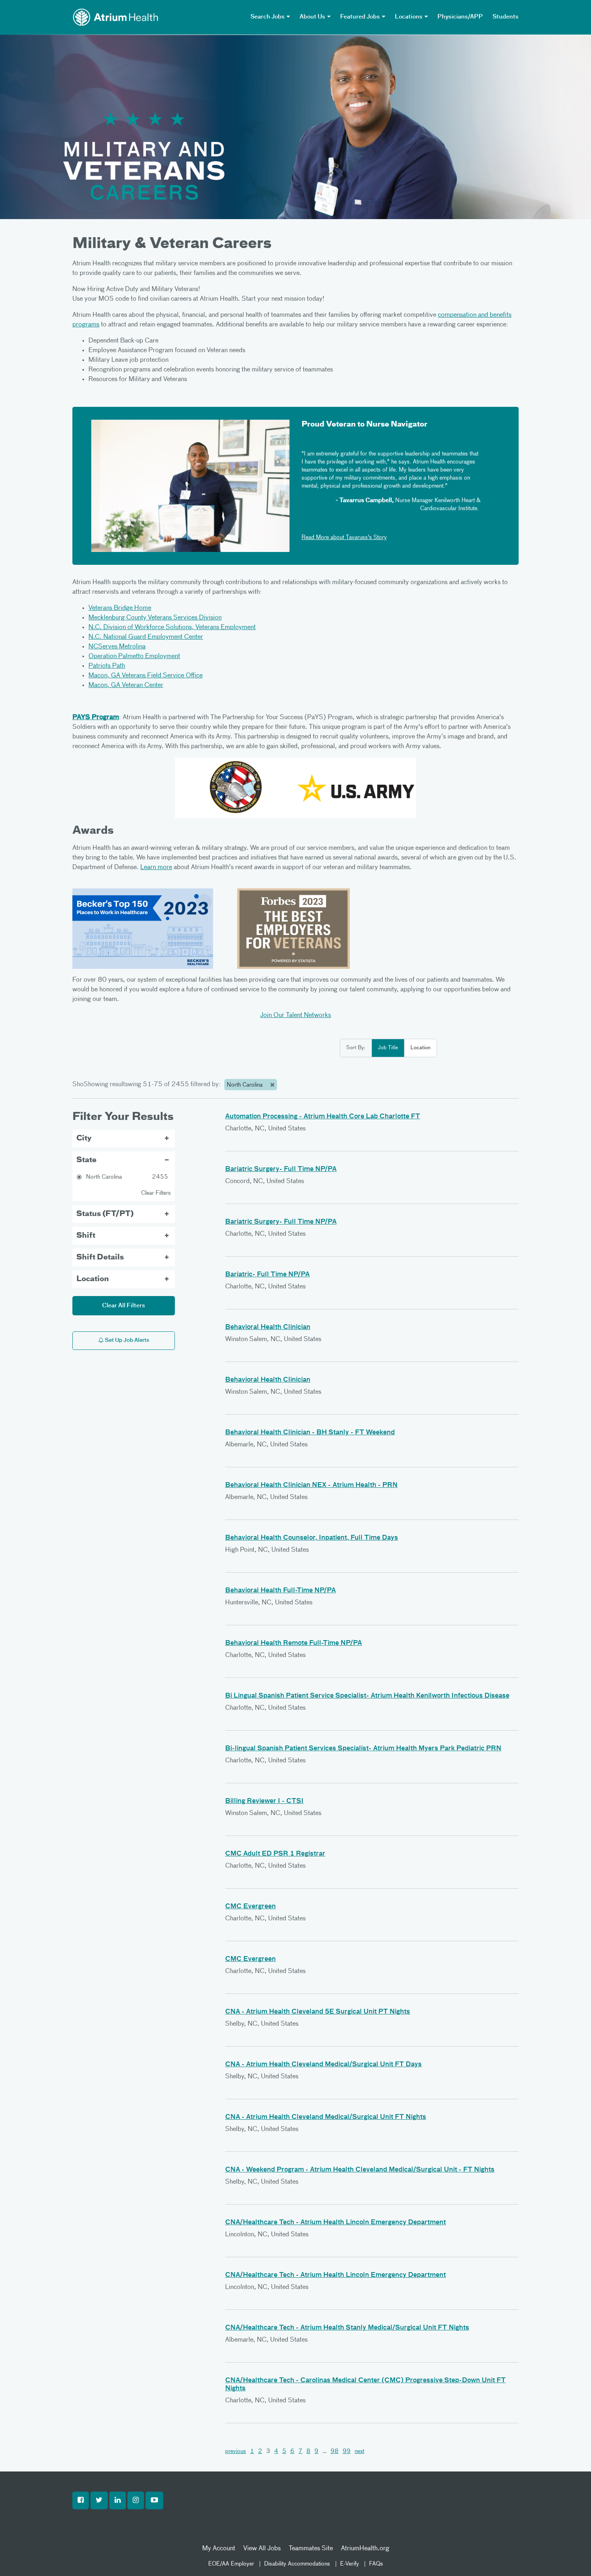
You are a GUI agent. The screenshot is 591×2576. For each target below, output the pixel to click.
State (86, 1160)
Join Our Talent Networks (295, 1015)
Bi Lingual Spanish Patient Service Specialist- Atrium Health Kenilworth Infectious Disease (367, 1696)
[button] (81, 2500)
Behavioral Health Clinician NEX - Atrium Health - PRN (311, 1485)
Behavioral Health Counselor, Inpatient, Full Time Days (312, 1538)
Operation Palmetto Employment (134, 656)
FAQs (376, 2564)
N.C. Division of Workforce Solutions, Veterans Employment (172, 628)
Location (421, 1048)
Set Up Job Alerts (126, 1340)
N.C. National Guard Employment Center (146, 637)
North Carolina (245, 1085)
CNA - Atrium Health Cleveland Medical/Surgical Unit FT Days (323, 2065)
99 (347, 2451)
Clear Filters (156, 1193)
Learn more (156, 868)
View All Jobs (262, 2549)
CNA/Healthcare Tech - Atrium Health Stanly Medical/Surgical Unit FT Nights (347, 2328)
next (359, 2451)
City (84, 1138)
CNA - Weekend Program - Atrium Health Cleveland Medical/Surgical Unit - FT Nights (360, 2170)
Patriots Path (107, 666)
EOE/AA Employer (231, 2564)
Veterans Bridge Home (120, 608)
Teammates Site (311, 2549)
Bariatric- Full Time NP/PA (267, 1275)
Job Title (388, 1048)
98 (334, 2451)
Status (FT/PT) (105, 1214)
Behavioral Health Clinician (268, 1327)
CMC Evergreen (250, 1907)
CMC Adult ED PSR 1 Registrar (275, 1854)
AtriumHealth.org (365, 2549)
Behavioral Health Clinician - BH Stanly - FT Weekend (310, 1433)
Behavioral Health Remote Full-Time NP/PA (293, 1643)
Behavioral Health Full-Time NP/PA (280, 1591)
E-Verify (350, 2564)
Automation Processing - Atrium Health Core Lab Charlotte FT (323, 1117)
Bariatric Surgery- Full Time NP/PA (281, 1169)
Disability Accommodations (297, 2564)
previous (236, 2451)
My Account (219, 2549)
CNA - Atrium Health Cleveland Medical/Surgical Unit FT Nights (326, 2117)
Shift (86, 1236)
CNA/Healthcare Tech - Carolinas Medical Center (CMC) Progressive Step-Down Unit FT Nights (365, 2385)
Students (506, 17)
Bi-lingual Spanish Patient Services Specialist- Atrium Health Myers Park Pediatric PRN (363, 1749)
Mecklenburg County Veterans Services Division (155, 618)
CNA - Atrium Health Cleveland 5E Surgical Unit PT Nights (318, 2012)
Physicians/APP (460, 17)
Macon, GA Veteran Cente (125, 685)
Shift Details (100, 1257)
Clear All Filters (124, 1306)
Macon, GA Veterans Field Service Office (146, 676)
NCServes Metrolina (117, 647)
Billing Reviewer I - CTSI (264, 1801)
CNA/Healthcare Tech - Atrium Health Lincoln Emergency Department (336, 2223)
